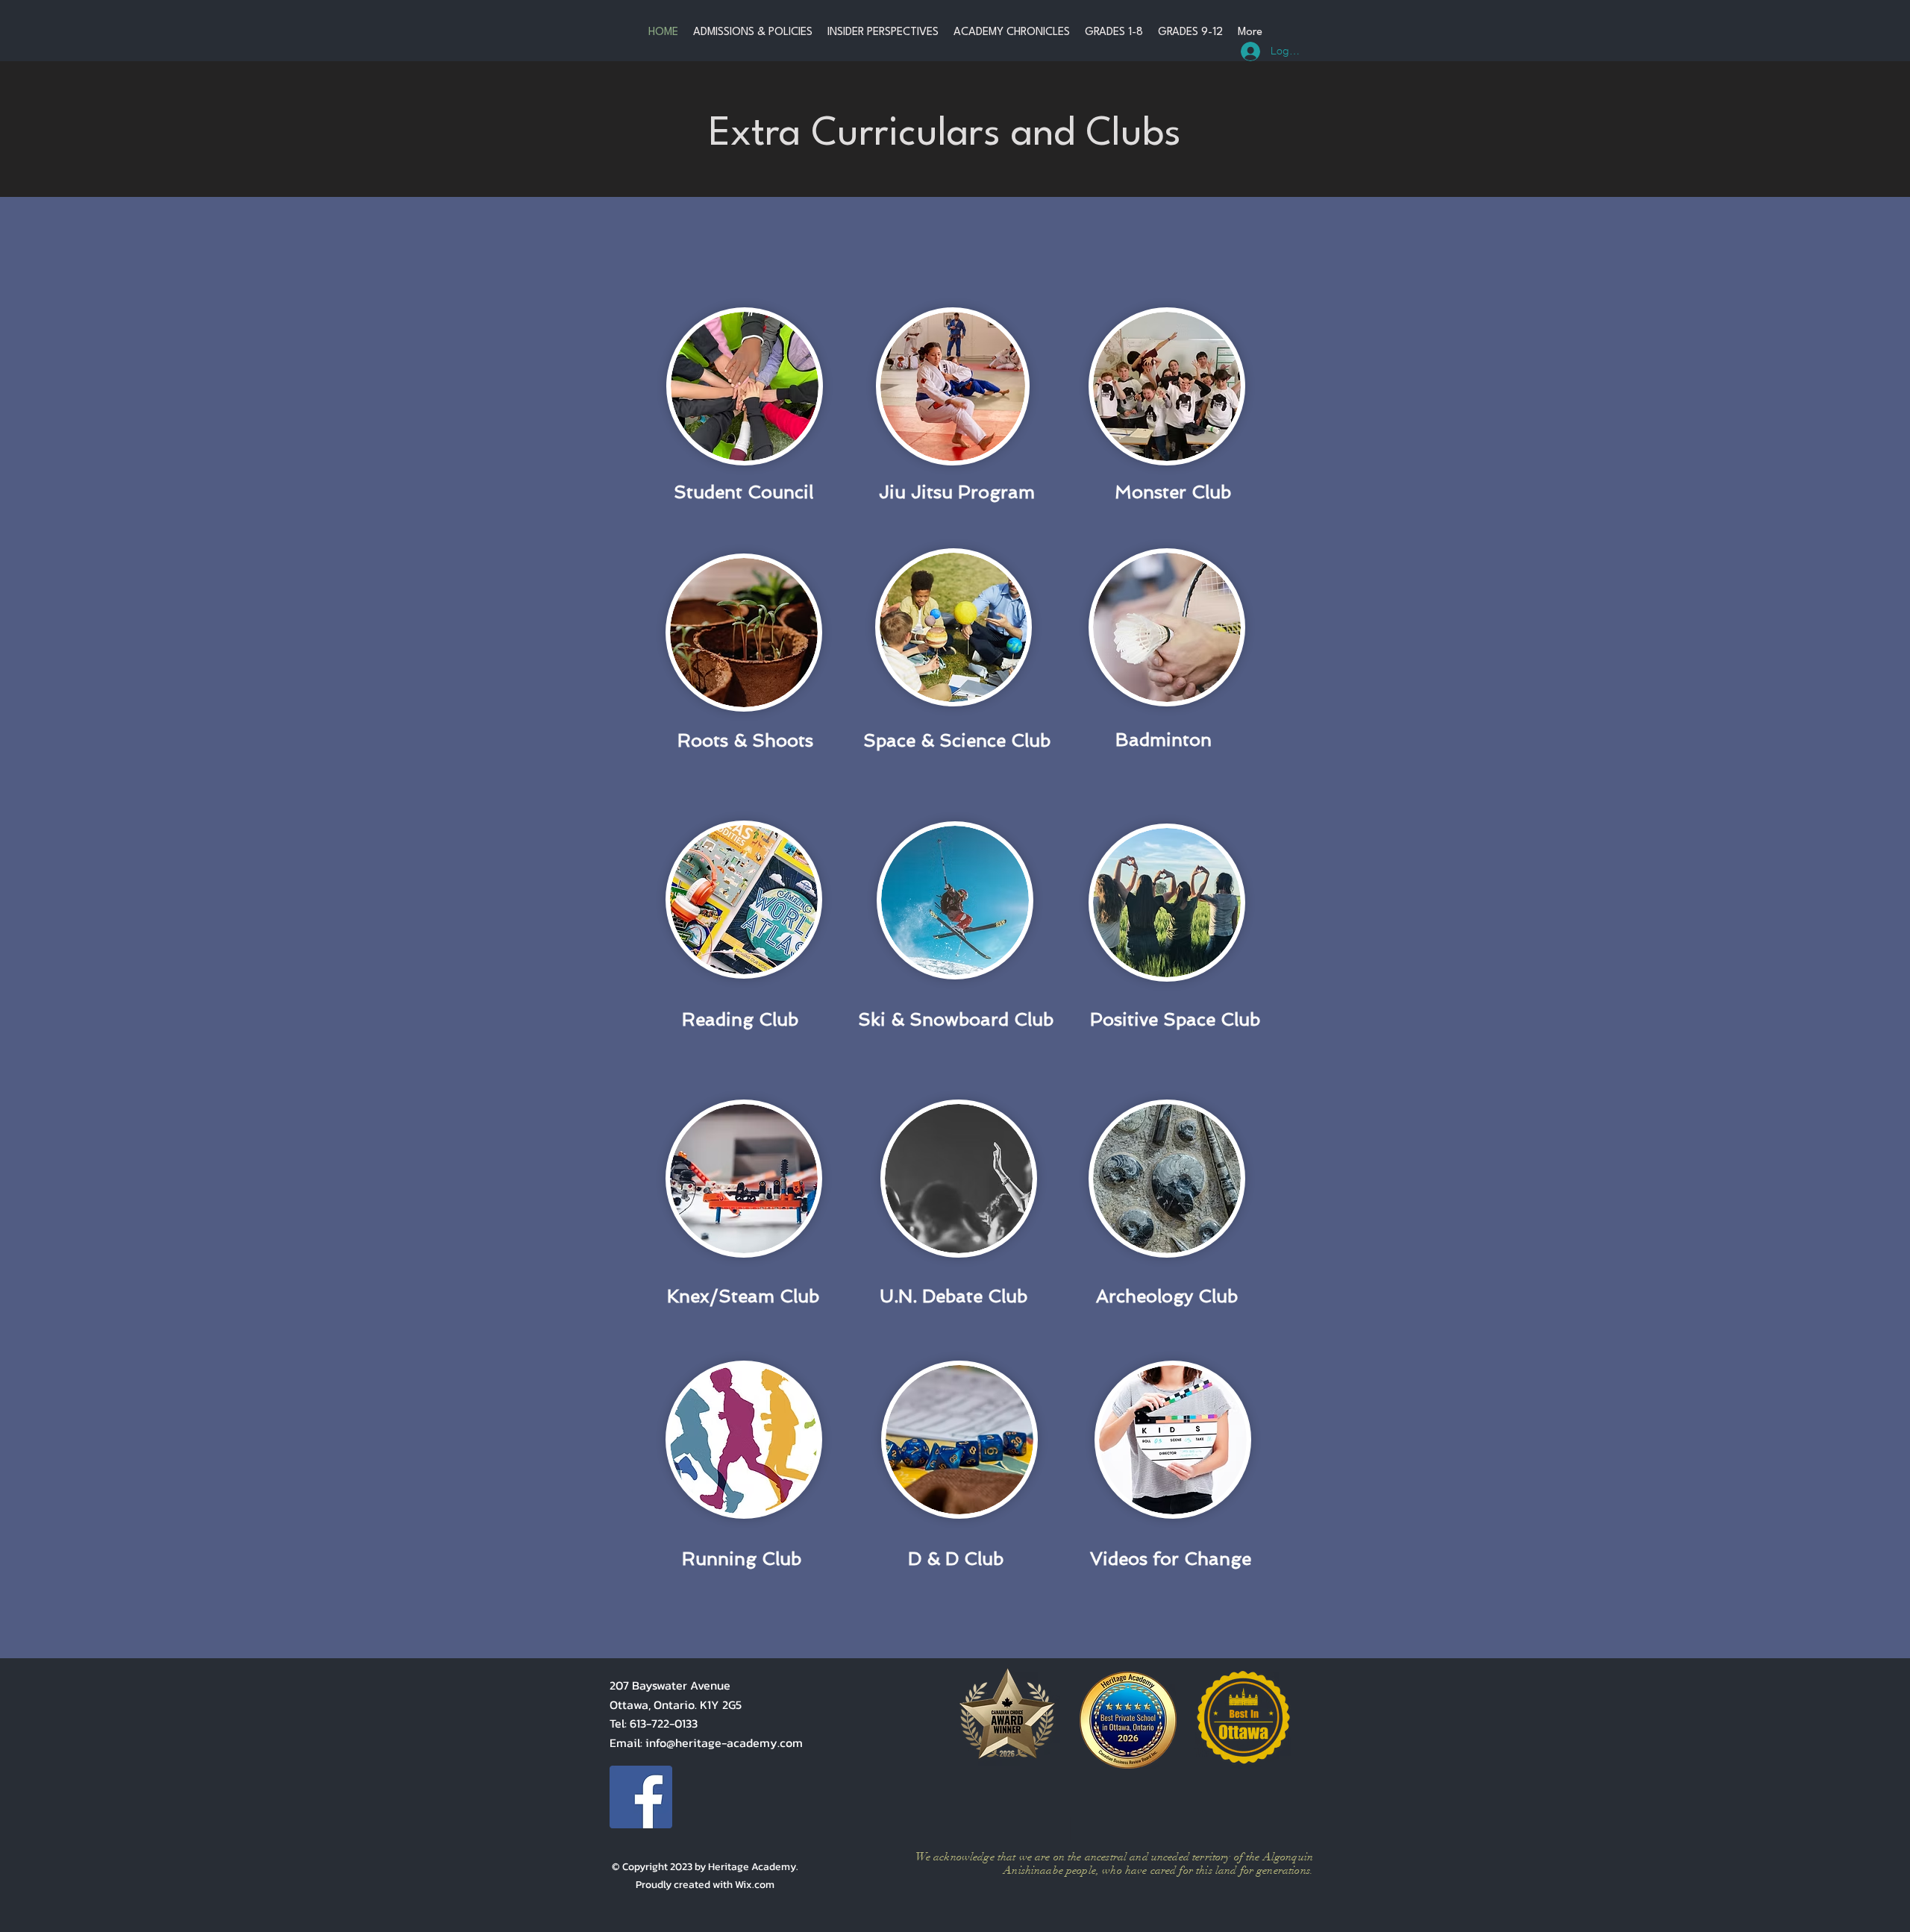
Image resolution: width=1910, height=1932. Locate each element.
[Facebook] (641, 1797)
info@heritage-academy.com (724, 1743)
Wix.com (755, 1885)
